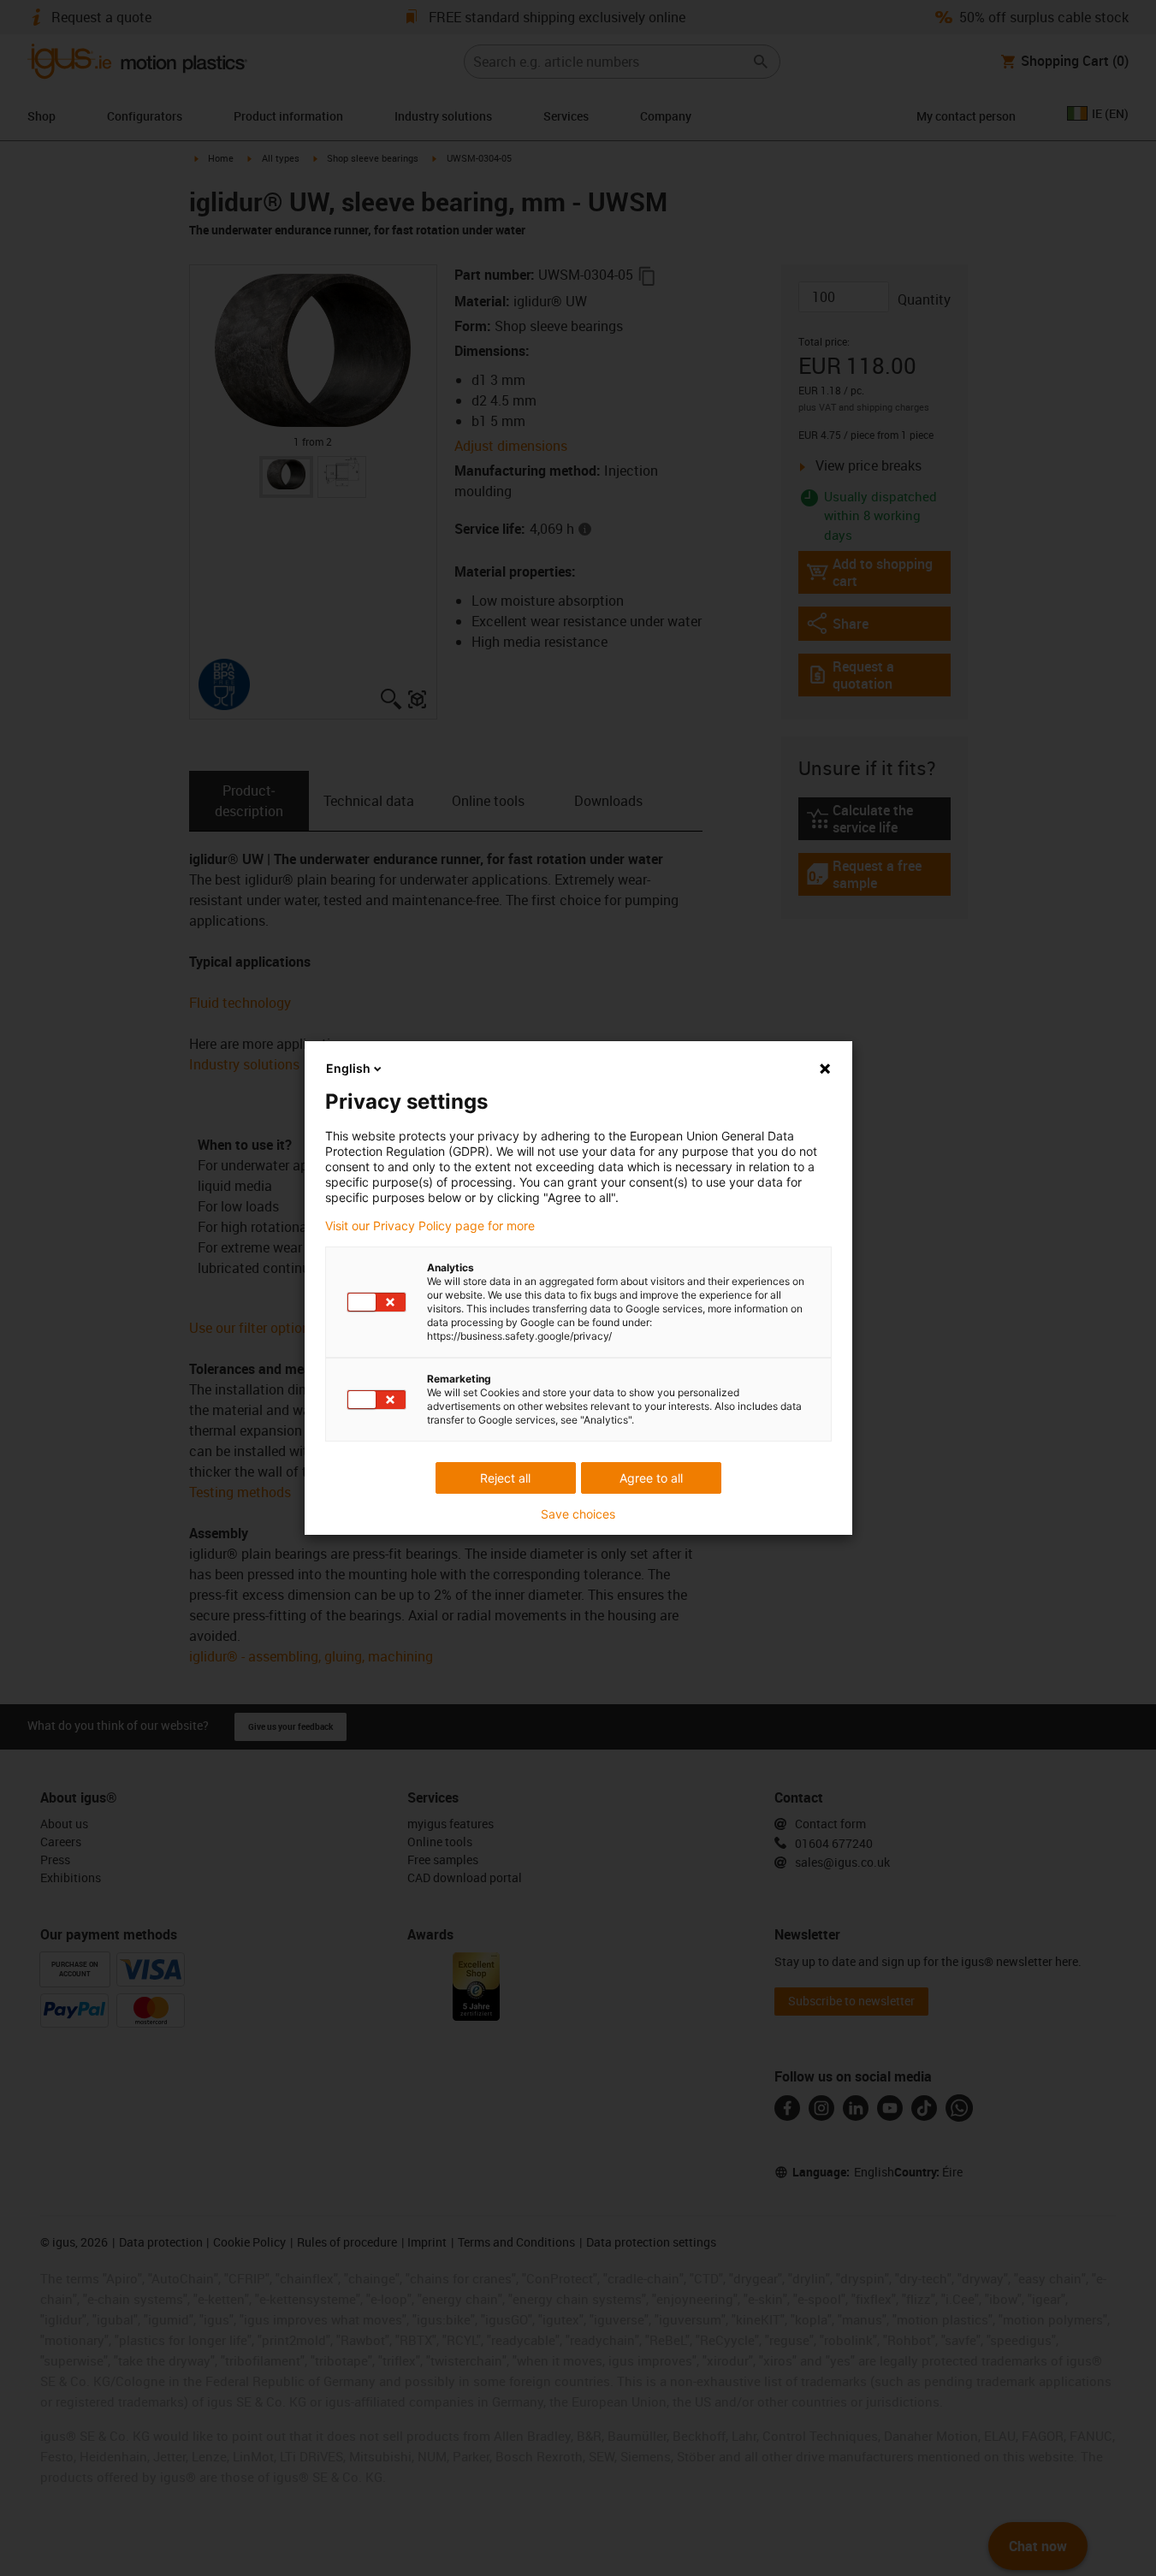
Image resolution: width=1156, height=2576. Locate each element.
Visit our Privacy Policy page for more (430, 1226)
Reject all (505, 1478)
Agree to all (651, 1478)
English (348, 1068)
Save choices (578, 1514)
